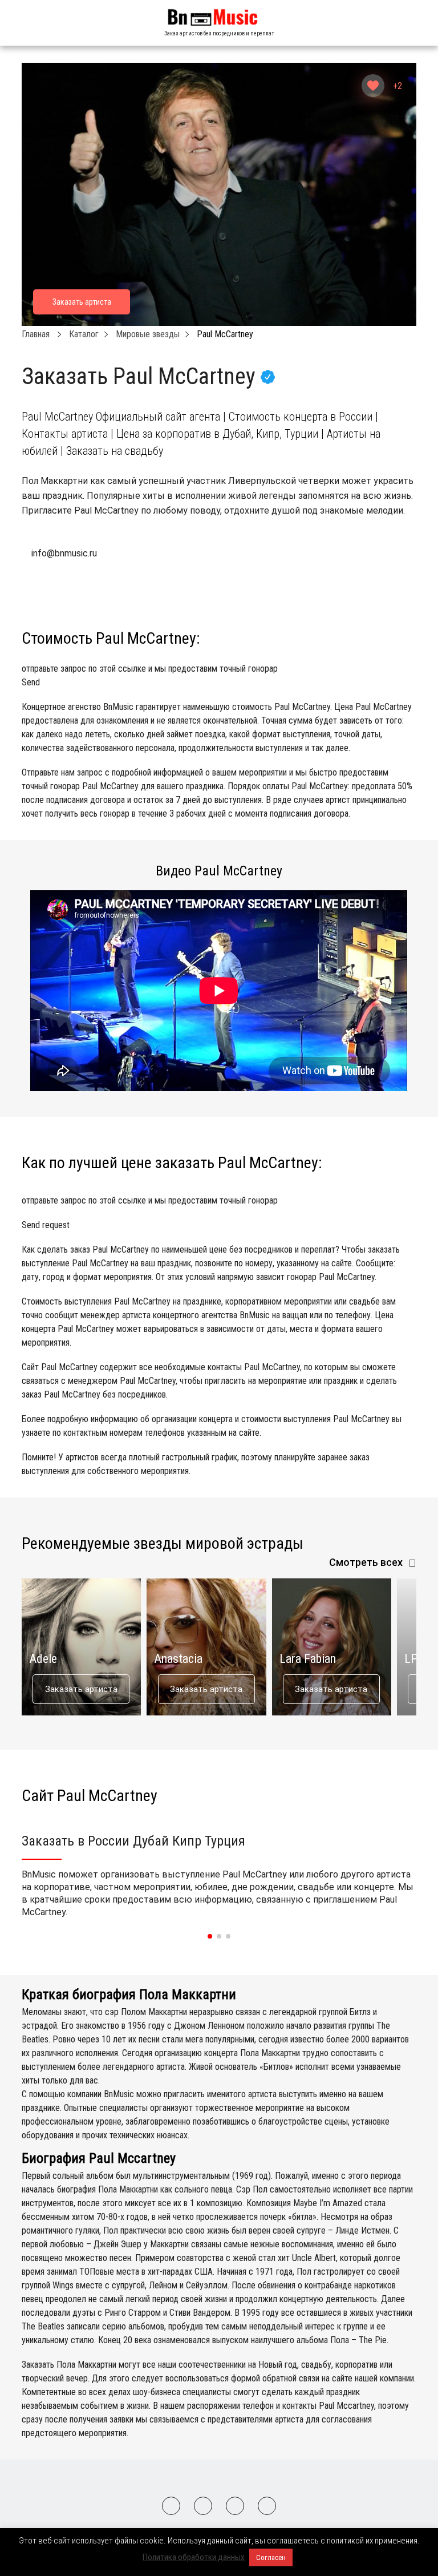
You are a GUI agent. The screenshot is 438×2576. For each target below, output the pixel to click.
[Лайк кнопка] (373, 86)
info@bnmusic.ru (64, 553)
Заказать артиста (81, 1689)
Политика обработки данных (194, 2557)
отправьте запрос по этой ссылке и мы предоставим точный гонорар (150, 675)
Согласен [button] (271, 2557)
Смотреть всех (366, 1562)
